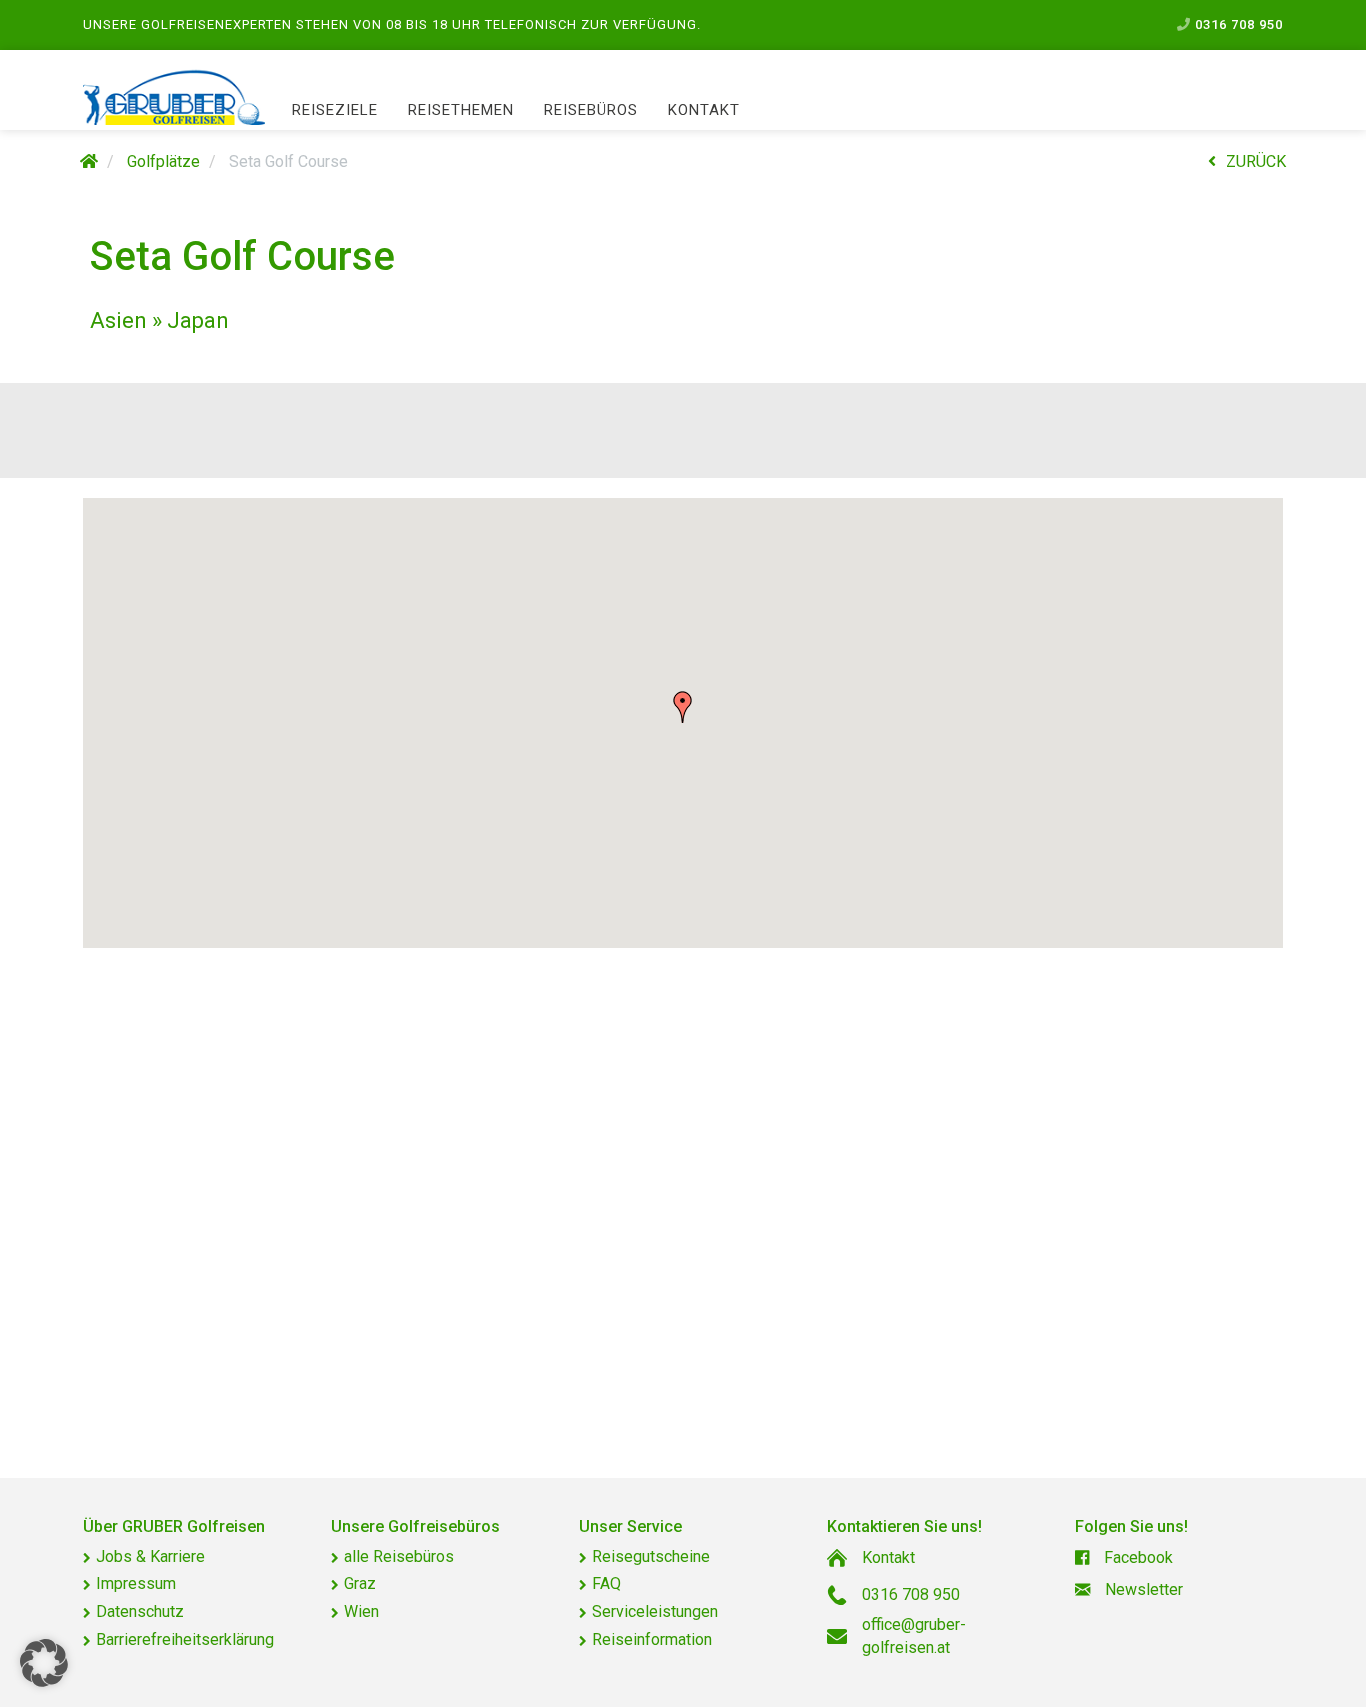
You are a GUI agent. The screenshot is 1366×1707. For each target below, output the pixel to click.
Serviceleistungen (655, 1611)
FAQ (606, 1583)
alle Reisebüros (399, 1556)
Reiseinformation (652, 1639)
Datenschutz (140, 1611)
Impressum (136, 1583)
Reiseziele (335, 110)
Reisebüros (591, 110)
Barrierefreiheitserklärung (185, 1639)
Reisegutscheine (651, 1556)
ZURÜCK (1256, 161)
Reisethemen (461, 110)
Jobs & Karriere (150, 1556)
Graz (360, 1583)
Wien (361, 1611)
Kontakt (704, 110)
